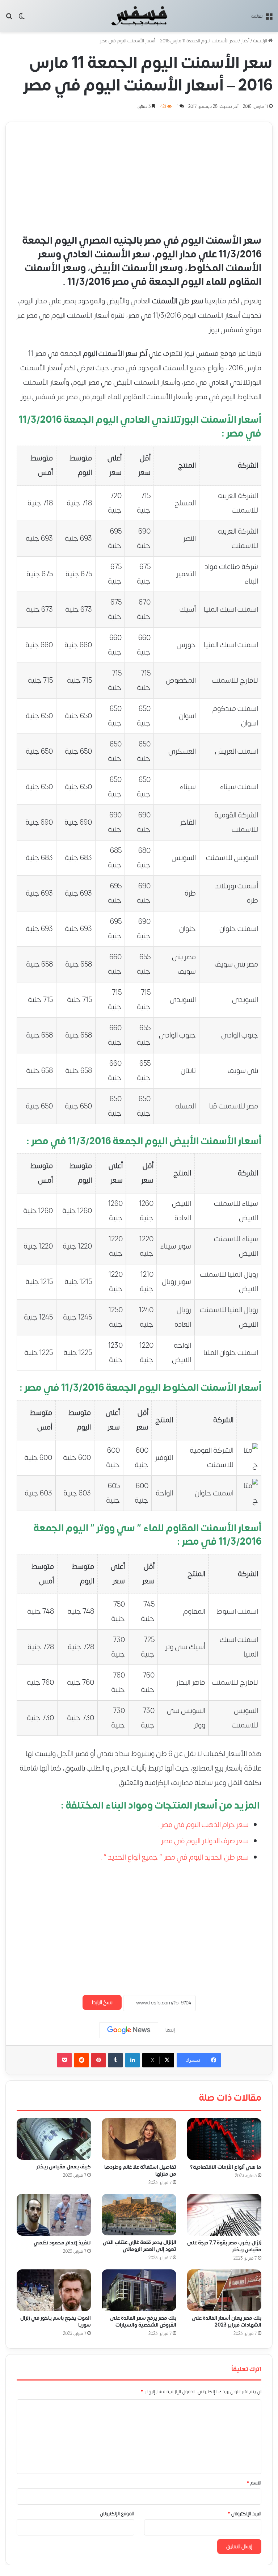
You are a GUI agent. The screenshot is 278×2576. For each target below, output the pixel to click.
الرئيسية (261, 41)
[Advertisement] (139, 173)
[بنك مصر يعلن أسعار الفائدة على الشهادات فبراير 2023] (224, 2290)
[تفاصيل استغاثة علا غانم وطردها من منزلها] (139, 2139)
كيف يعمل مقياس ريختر (64, 2167)
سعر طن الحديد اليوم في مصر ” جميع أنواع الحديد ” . (174, 1857)
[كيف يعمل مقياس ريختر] (54, 2139)
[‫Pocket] (64, 2060)
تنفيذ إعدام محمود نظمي (62, 2243)
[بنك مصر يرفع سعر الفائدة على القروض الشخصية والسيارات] (139, 2290)
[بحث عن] (9, 19)
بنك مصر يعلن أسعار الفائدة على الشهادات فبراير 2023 (227, 2322)
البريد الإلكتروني (245, 2514)
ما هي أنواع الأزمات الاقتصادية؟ (226, 2167)
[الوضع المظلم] (22, 19)
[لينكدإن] (132, 2060)
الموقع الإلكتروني (117, 2514)
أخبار (245, 41)
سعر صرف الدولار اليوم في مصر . (203, 1841)
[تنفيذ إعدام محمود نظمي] (54, 2215)
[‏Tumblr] (115, 2060)
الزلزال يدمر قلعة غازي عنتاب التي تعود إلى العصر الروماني (140, 2246)
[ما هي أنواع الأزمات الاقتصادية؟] (224, 2139)
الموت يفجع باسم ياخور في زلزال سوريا (56, 2322)
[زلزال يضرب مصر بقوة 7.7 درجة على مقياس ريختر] (224, 2215)
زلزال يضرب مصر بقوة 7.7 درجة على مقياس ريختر (224, 2246)
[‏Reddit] (81, 2060)
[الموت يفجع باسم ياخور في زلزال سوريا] (54, 2290)
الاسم (254, 2483)
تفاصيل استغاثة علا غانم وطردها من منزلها (140, 2171)
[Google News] (129, 2030)
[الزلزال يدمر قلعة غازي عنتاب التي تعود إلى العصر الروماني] (139, 2215)
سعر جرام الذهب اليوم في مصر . (203, 1825)
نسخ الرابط (102, 2002)
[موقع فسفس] (139, 16)
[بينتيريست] (98, 2060)
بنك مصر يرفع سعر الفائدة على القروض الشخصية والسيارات (143, 2322)
